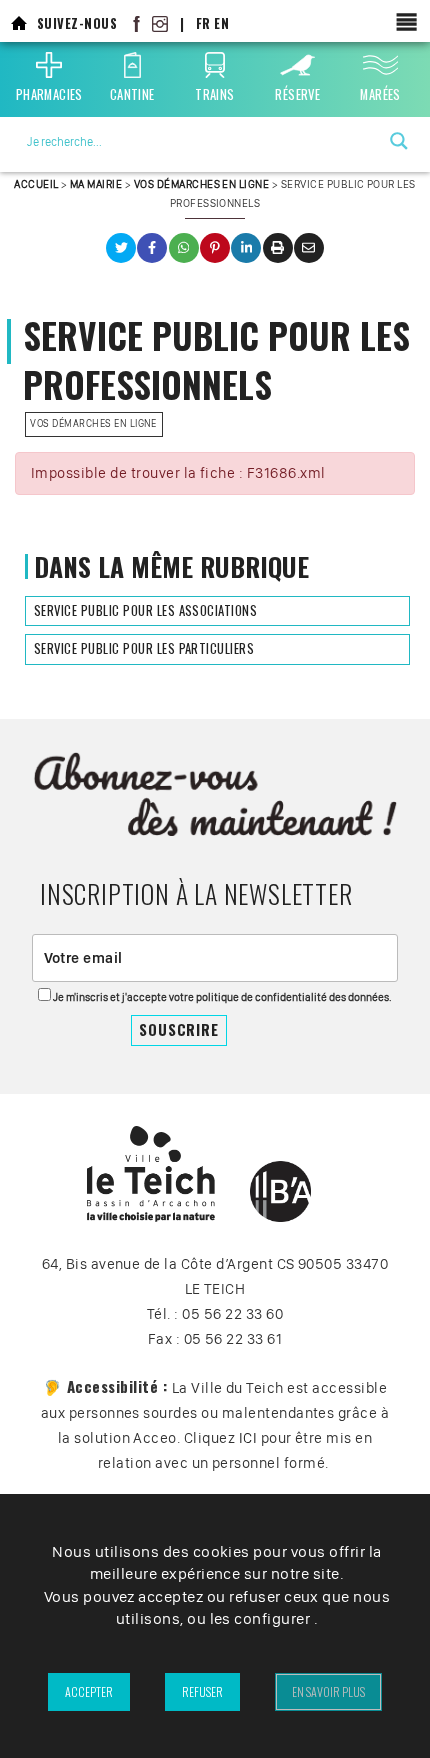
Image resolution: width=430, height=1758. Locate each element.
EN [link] (221, 23)
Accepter (89, 1691)
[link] (19, 23)
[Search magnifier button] (399, 141)
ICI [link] (248, 1438)
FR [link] (203, 23)
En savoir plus (328, 1691)
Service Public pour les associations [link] (145, 610)
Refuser (202, 1691)
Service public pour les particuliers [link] (144, 648)
